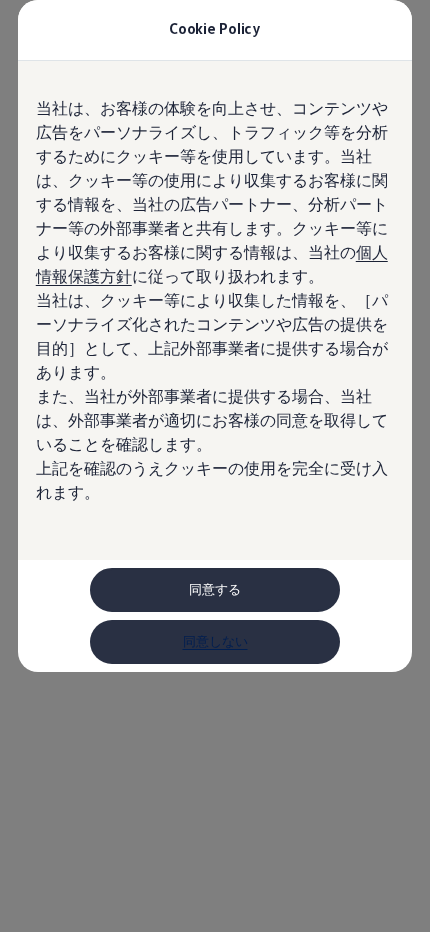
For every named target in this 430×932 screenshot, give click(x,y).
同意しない (215, 641)
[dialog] (215, 466)
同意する (215, 589)
